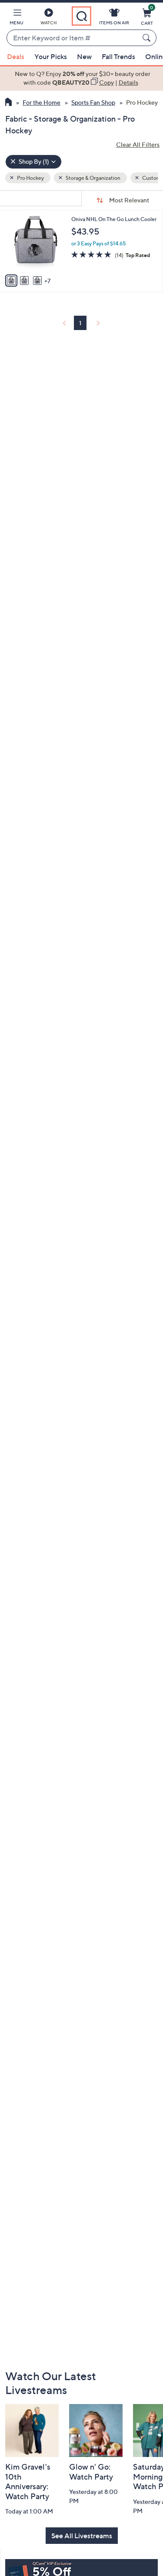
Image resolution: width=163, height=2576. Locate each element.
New (84, 56)
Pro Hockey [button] (30, 178)
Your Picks (51, 56)
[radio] (11, 281)
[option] (81, 78)
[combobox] (73, 38)
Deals (16, 56)
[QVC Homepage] (8, 103)
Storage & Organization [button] (93, 178)
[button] (17, 18)
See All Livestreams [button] (82, 2536)
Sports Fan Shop (93, 102)
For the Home (42, 102)
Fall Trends (118, 56)
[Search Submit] (148, 38)
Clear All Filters (138, 144)
